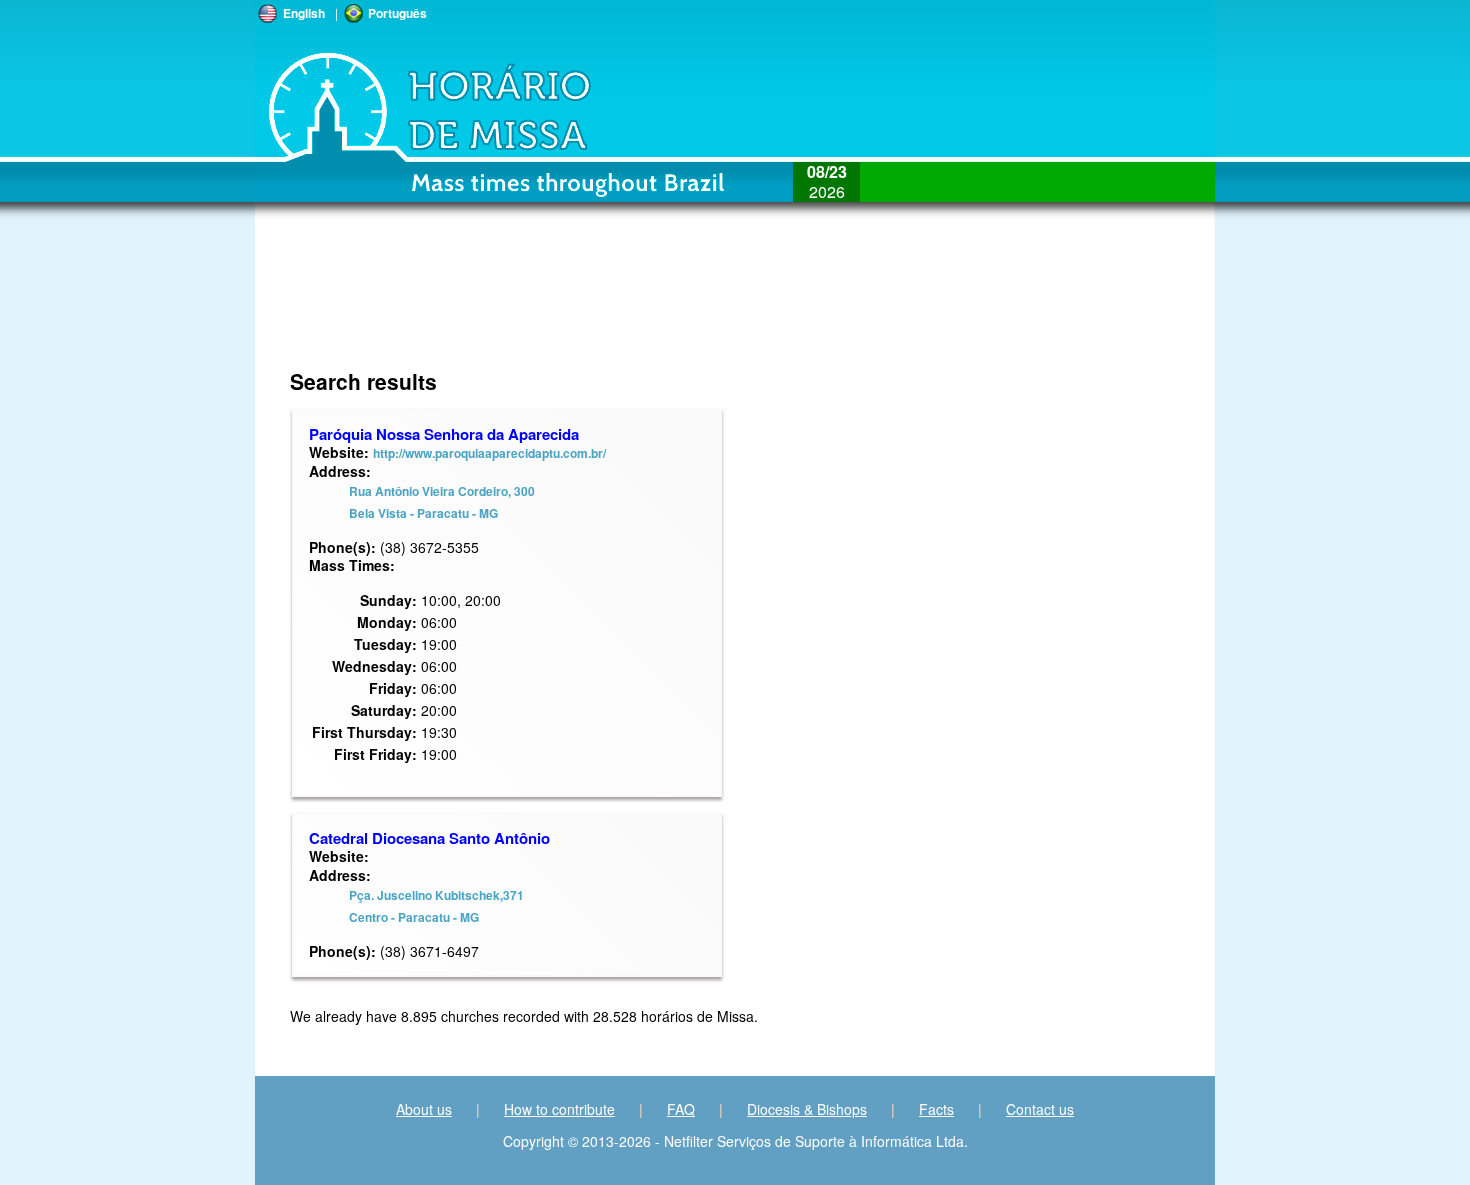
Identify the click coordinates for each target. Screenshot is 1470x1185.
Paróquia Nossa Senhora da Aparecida (444, 434)
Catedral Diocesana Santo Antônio (429, 838)
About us (424, 1109)
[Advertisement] (601, 305)
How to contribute (559, 1109)
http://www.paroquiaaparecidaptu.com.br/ (489, 453)
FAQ (681, 1109)
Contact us (1040, 1109)
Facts (936, 1109)
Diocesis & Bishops (807, 1109)
